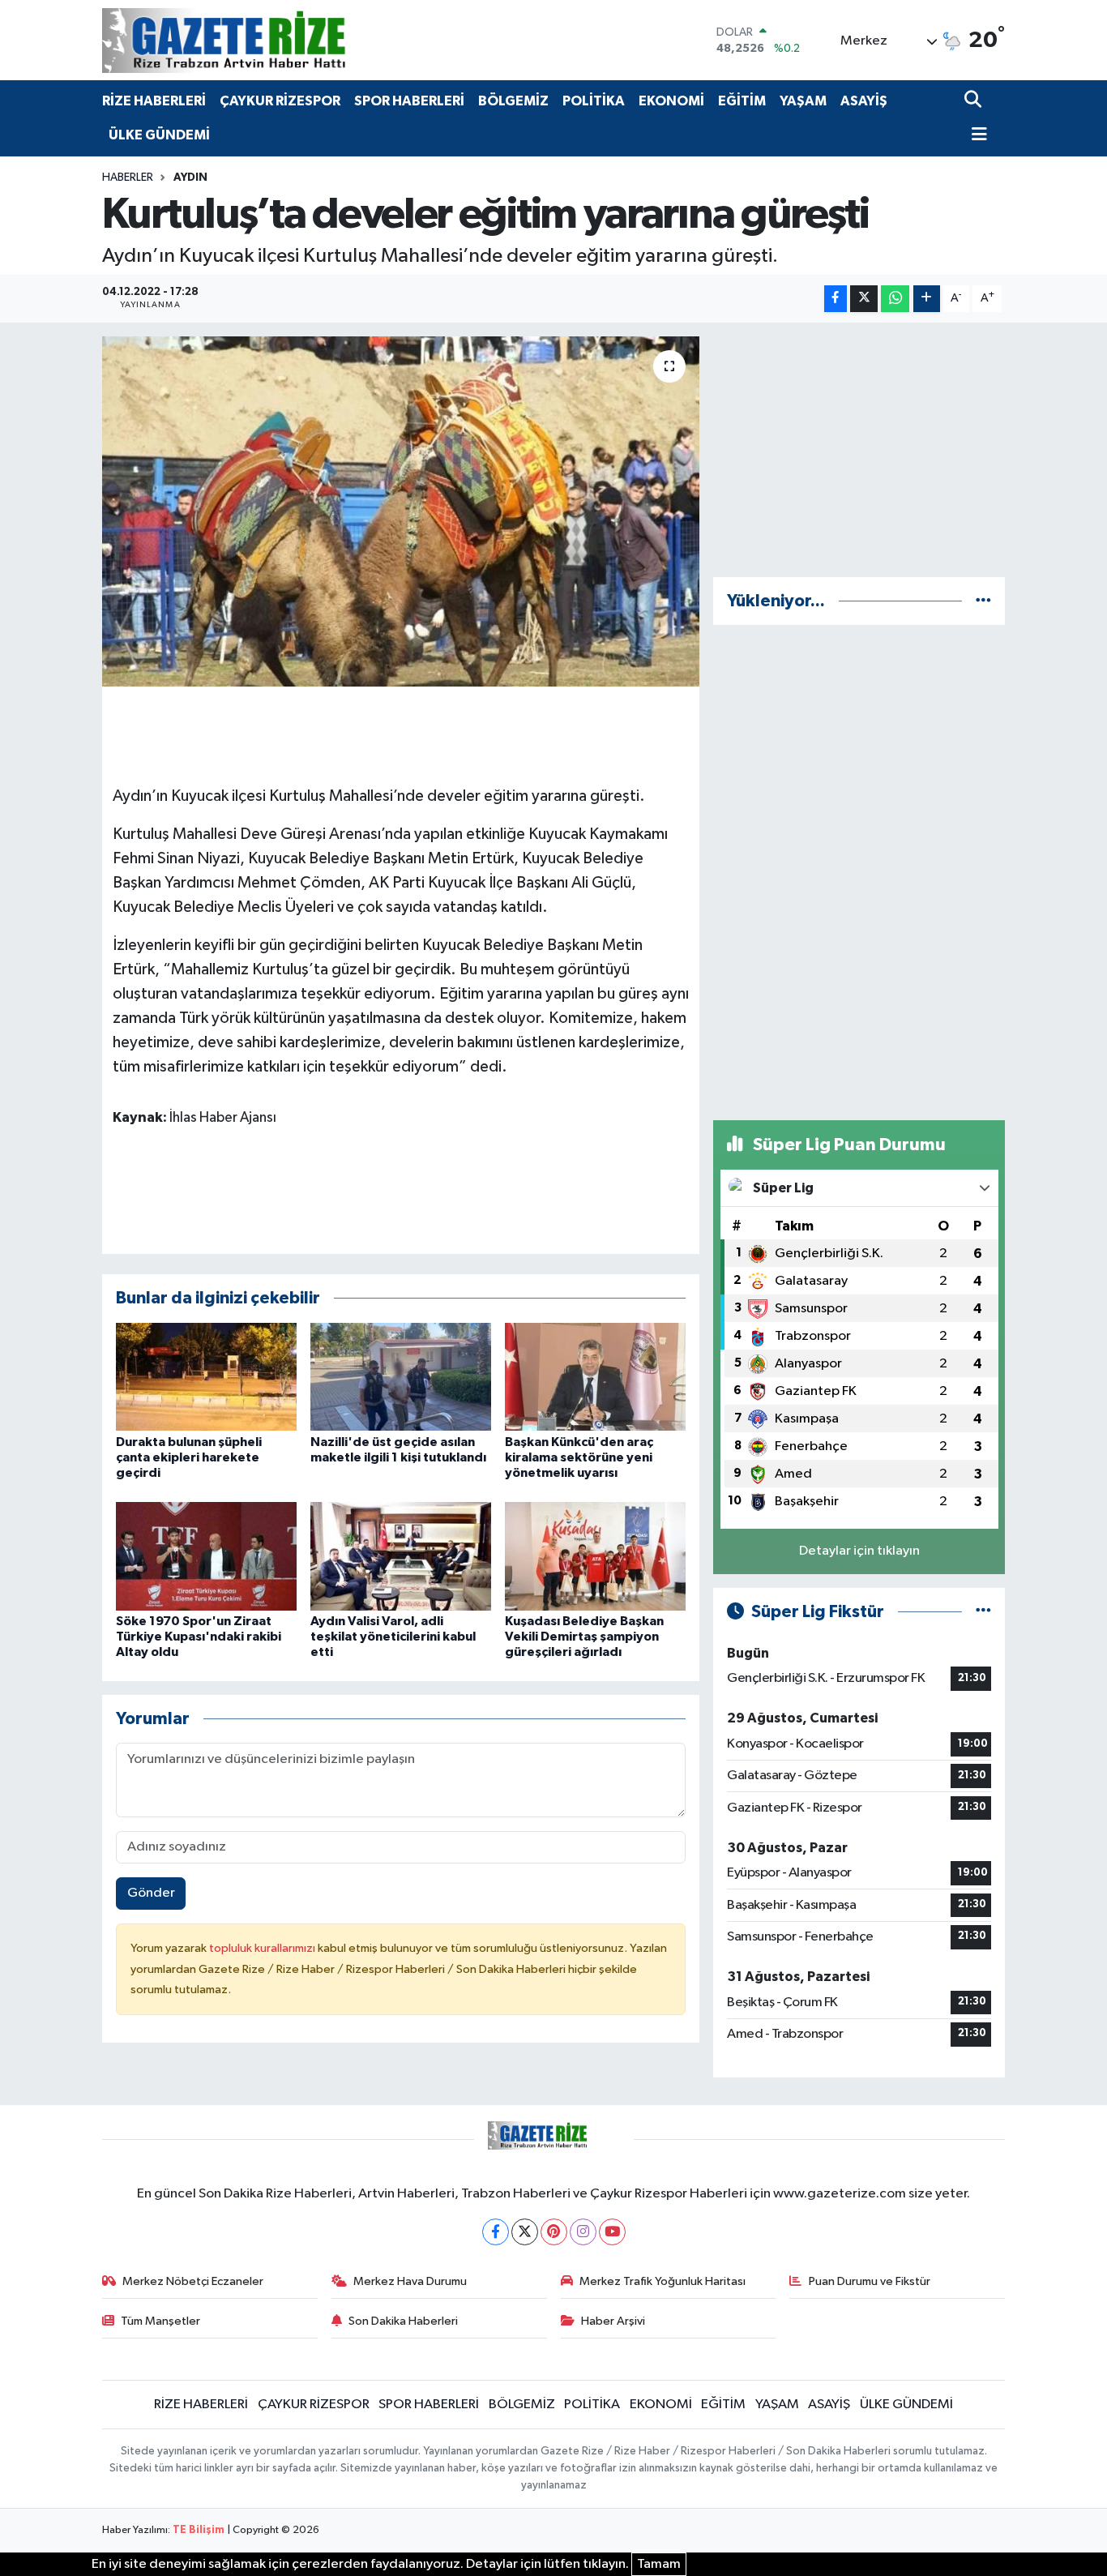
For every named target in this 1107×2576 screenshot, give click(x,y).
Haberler (128, 178)
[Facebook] (496, 2232)
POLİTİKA (594, 101)
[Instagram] (583, 2232)
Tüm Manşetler (160, 2321)
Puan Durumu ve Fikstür (870, 2281)
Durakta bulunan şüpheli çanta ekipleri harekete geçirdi (189, 1457)
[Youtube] (612, 2232)
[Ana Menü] (976, 136)
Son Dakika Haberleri (403, 2321)
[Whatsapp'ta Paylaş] (895, 299)
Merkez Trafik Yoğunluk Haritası (662, 2281)
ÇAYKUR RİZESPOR (280, 101)
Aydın (190, 178)
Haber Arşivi (613, 2321)
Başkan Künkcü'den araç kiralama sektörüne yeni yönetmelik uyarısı (579, 1457)
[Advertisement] (859, 450)
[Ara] (975, 101)
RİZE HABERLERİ (154, 101)
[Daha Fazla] (927, 299)
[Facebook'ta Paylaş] (836, 299)
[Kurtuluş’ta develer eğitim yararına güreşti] (401, 511)
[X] (525, 2232)
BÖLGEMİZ (513, 101)
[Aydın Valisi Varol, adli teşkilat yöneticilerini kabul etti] (401, 1556)
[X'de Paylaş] (864, 299)
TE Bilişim (199, 2530)
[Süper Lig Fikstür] (983, 1612)
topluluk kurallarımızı (263, 1948)
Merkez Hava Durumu (410, 2281)
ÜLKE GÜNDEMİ (159, 135)
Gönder (151, 1893)
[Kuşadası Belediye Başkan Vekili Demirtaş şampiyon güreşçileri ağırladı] (595, 1556)
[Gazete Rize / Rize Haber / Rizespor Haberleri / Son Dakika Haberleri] (264, 40)
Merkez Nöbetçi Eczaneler (193, 2281)
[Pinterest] (554, 2232)
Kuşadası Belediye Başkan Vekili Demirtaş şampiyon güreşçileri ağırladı (584, 1637)
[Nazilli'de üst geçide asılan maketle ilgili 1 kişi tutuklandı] (401, 1377)
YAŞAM (803, 101)
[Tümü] (983, 601)
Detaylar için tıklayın (859, 1551)
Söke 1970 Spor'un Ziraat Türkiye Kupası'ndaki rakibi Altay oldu (199, 1637)
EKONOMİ (671, 101)
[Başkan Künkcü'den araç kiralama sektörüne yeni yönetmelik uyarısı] (595, 1377)
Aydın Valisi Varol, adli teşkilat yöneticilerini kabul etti (393, 1637)
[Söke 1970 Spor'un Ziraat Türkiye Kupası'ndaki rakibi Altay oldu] (206, 1556)
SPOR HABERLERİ (409, 101)
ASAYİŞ (864, 101)
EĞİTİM (742, 101)
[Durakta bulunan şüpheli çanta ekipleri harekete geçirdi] (206, 1377)
